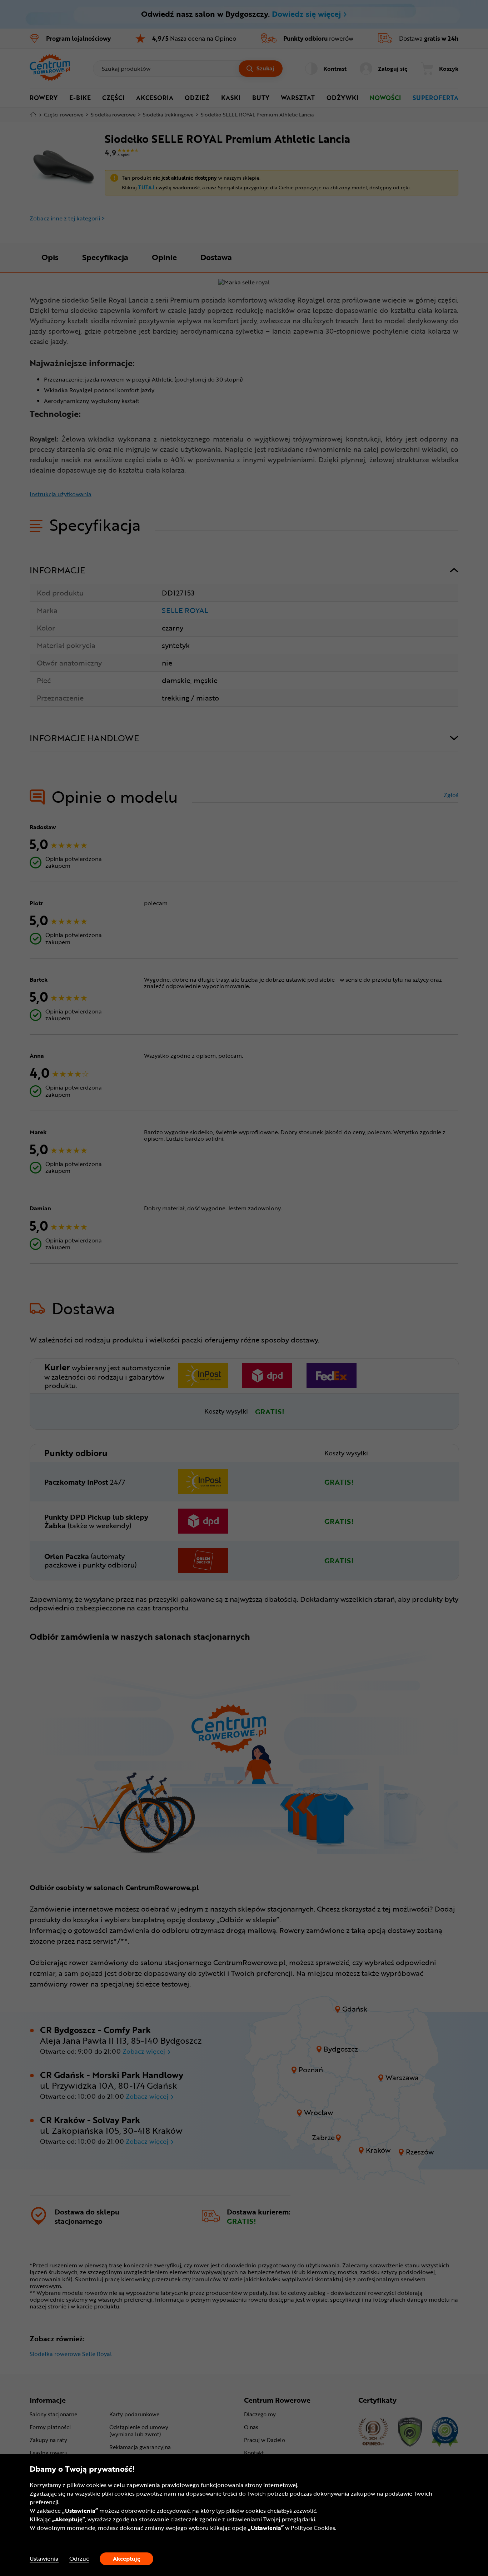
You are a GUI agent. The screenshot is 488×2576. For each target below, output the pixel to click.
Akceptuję (127, 2558)
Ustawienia (44, 2559)
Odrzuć (79, 2559)
